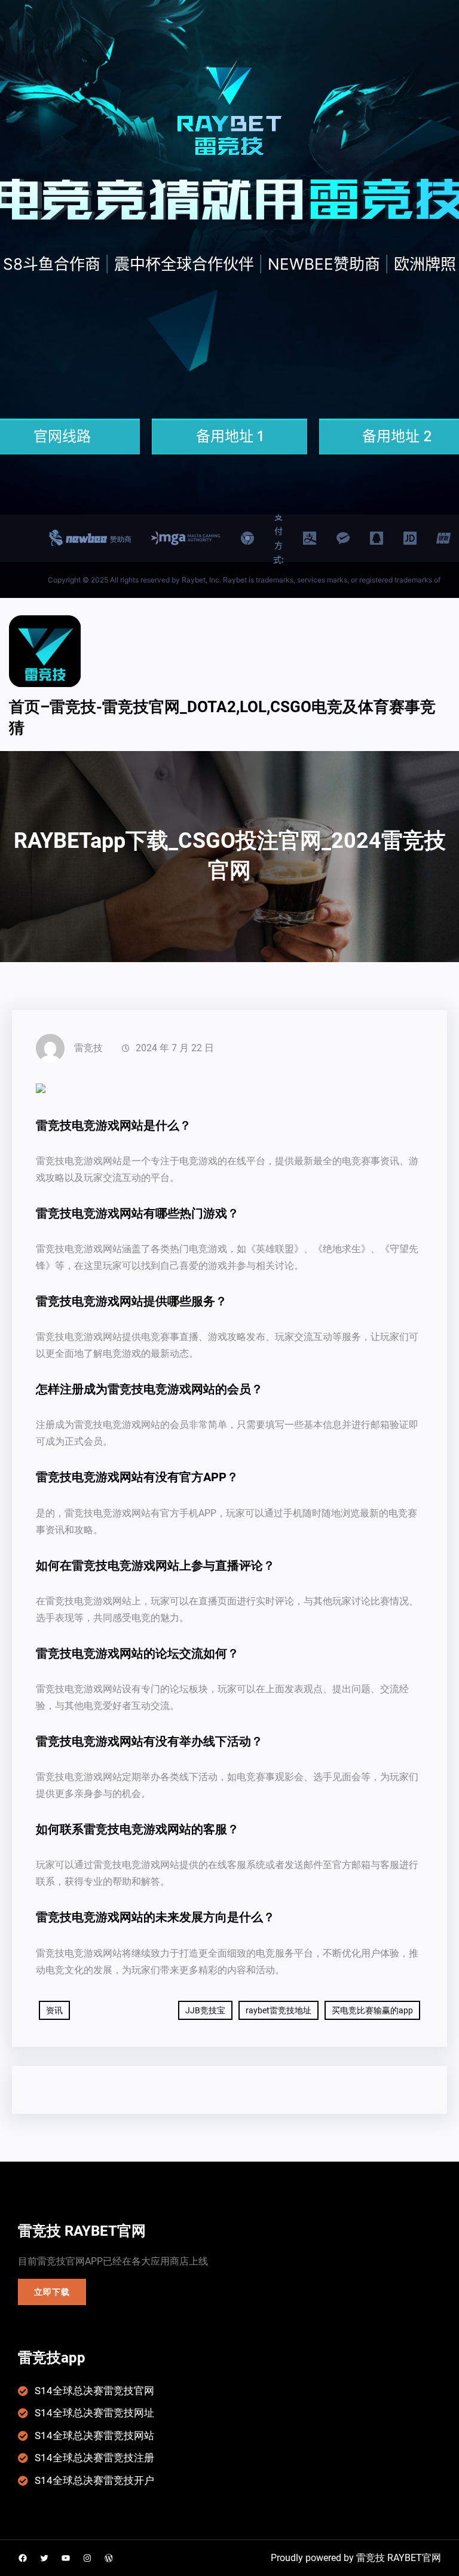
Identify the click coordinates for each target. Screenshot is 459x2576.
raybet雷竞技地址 (279, 2010)
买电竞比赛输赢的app (372, 2010)
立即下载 (52, 2292)
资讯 (54, 2010)
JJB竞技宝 (205, 2010)
